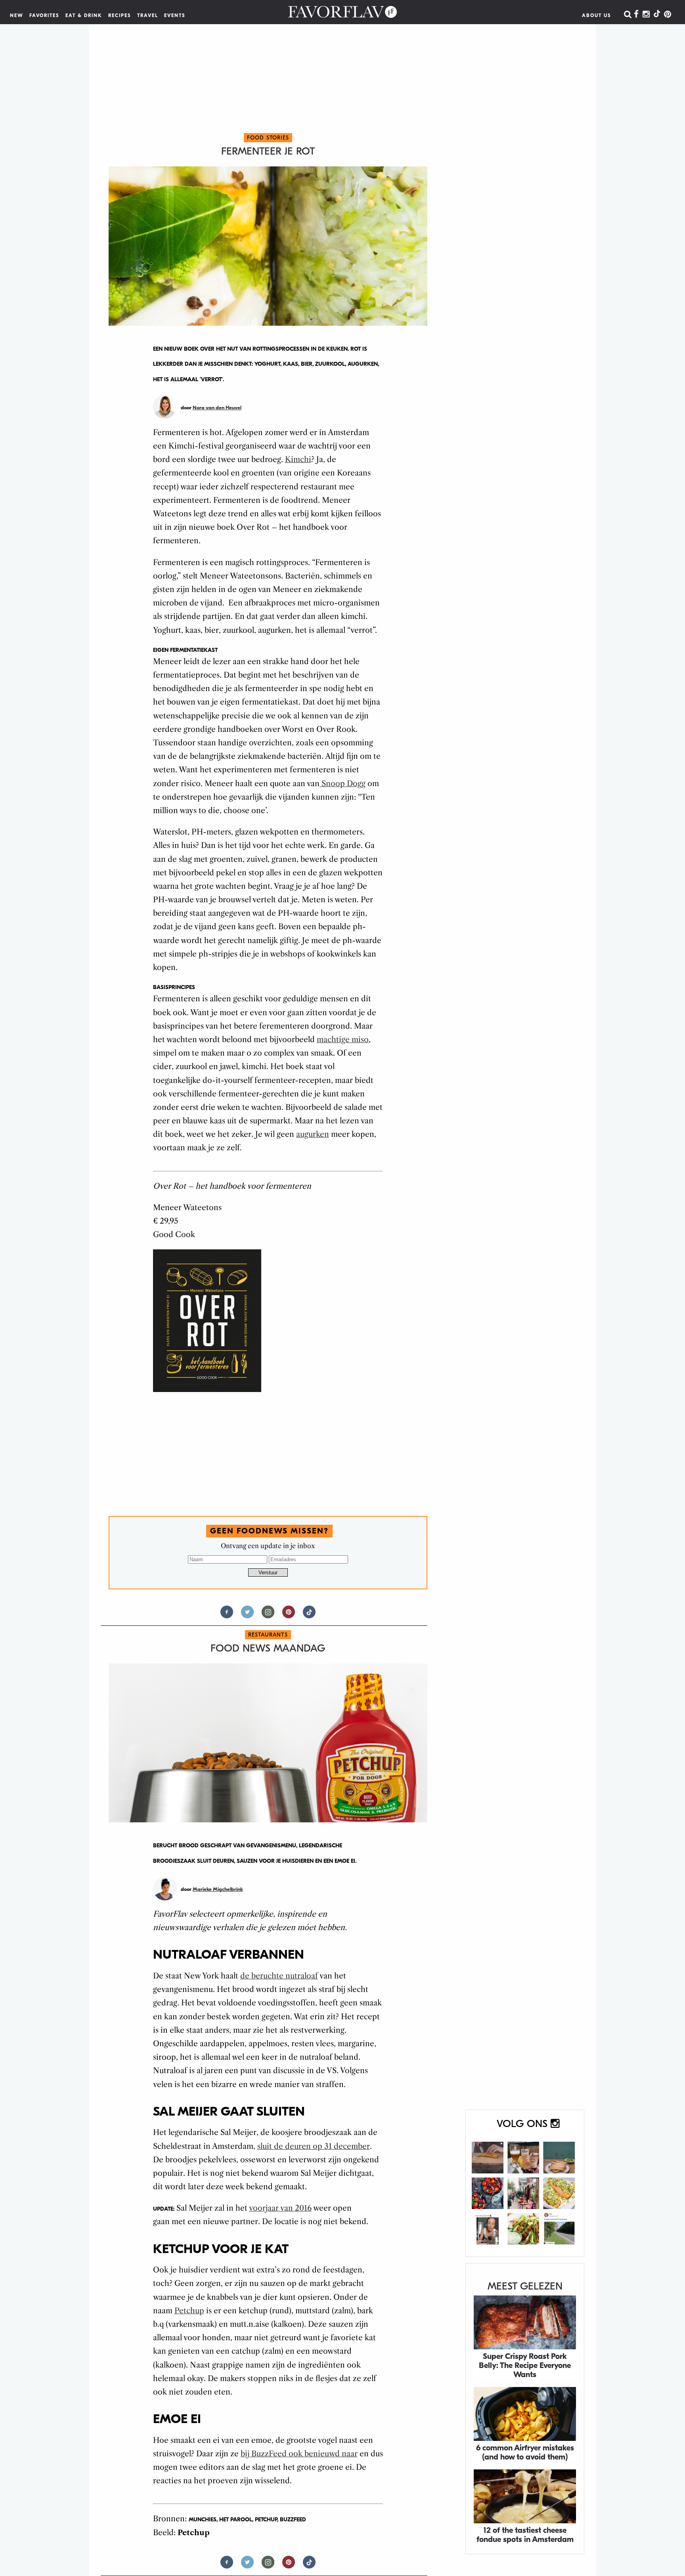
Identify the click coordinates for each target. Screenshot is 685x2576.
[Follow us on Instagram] (268, 1615)
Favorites (44, 15)
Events (175, 15)
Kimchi (298, 459)
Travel (148, 15)
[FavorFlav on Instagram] (646, 15)
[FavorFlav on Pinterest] (668, 15)
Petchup (189, 2311)
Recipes (120, 15)
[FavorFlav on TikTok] (657, 15)
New (17, 15)
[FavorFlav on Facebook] (636, 15)
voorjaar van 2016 (280, 2208)
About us (597, 15)
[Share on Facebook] (227, 1615)
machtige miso (343, 1040)
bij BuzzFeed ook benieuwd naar (299, 2454)
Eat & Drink (84, 15)
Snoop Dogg (342, 784)
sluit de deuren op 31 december (314, 2146)
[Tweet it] (247, 1615)
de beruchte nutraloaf (279, 1976)
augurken (313, 1134)
